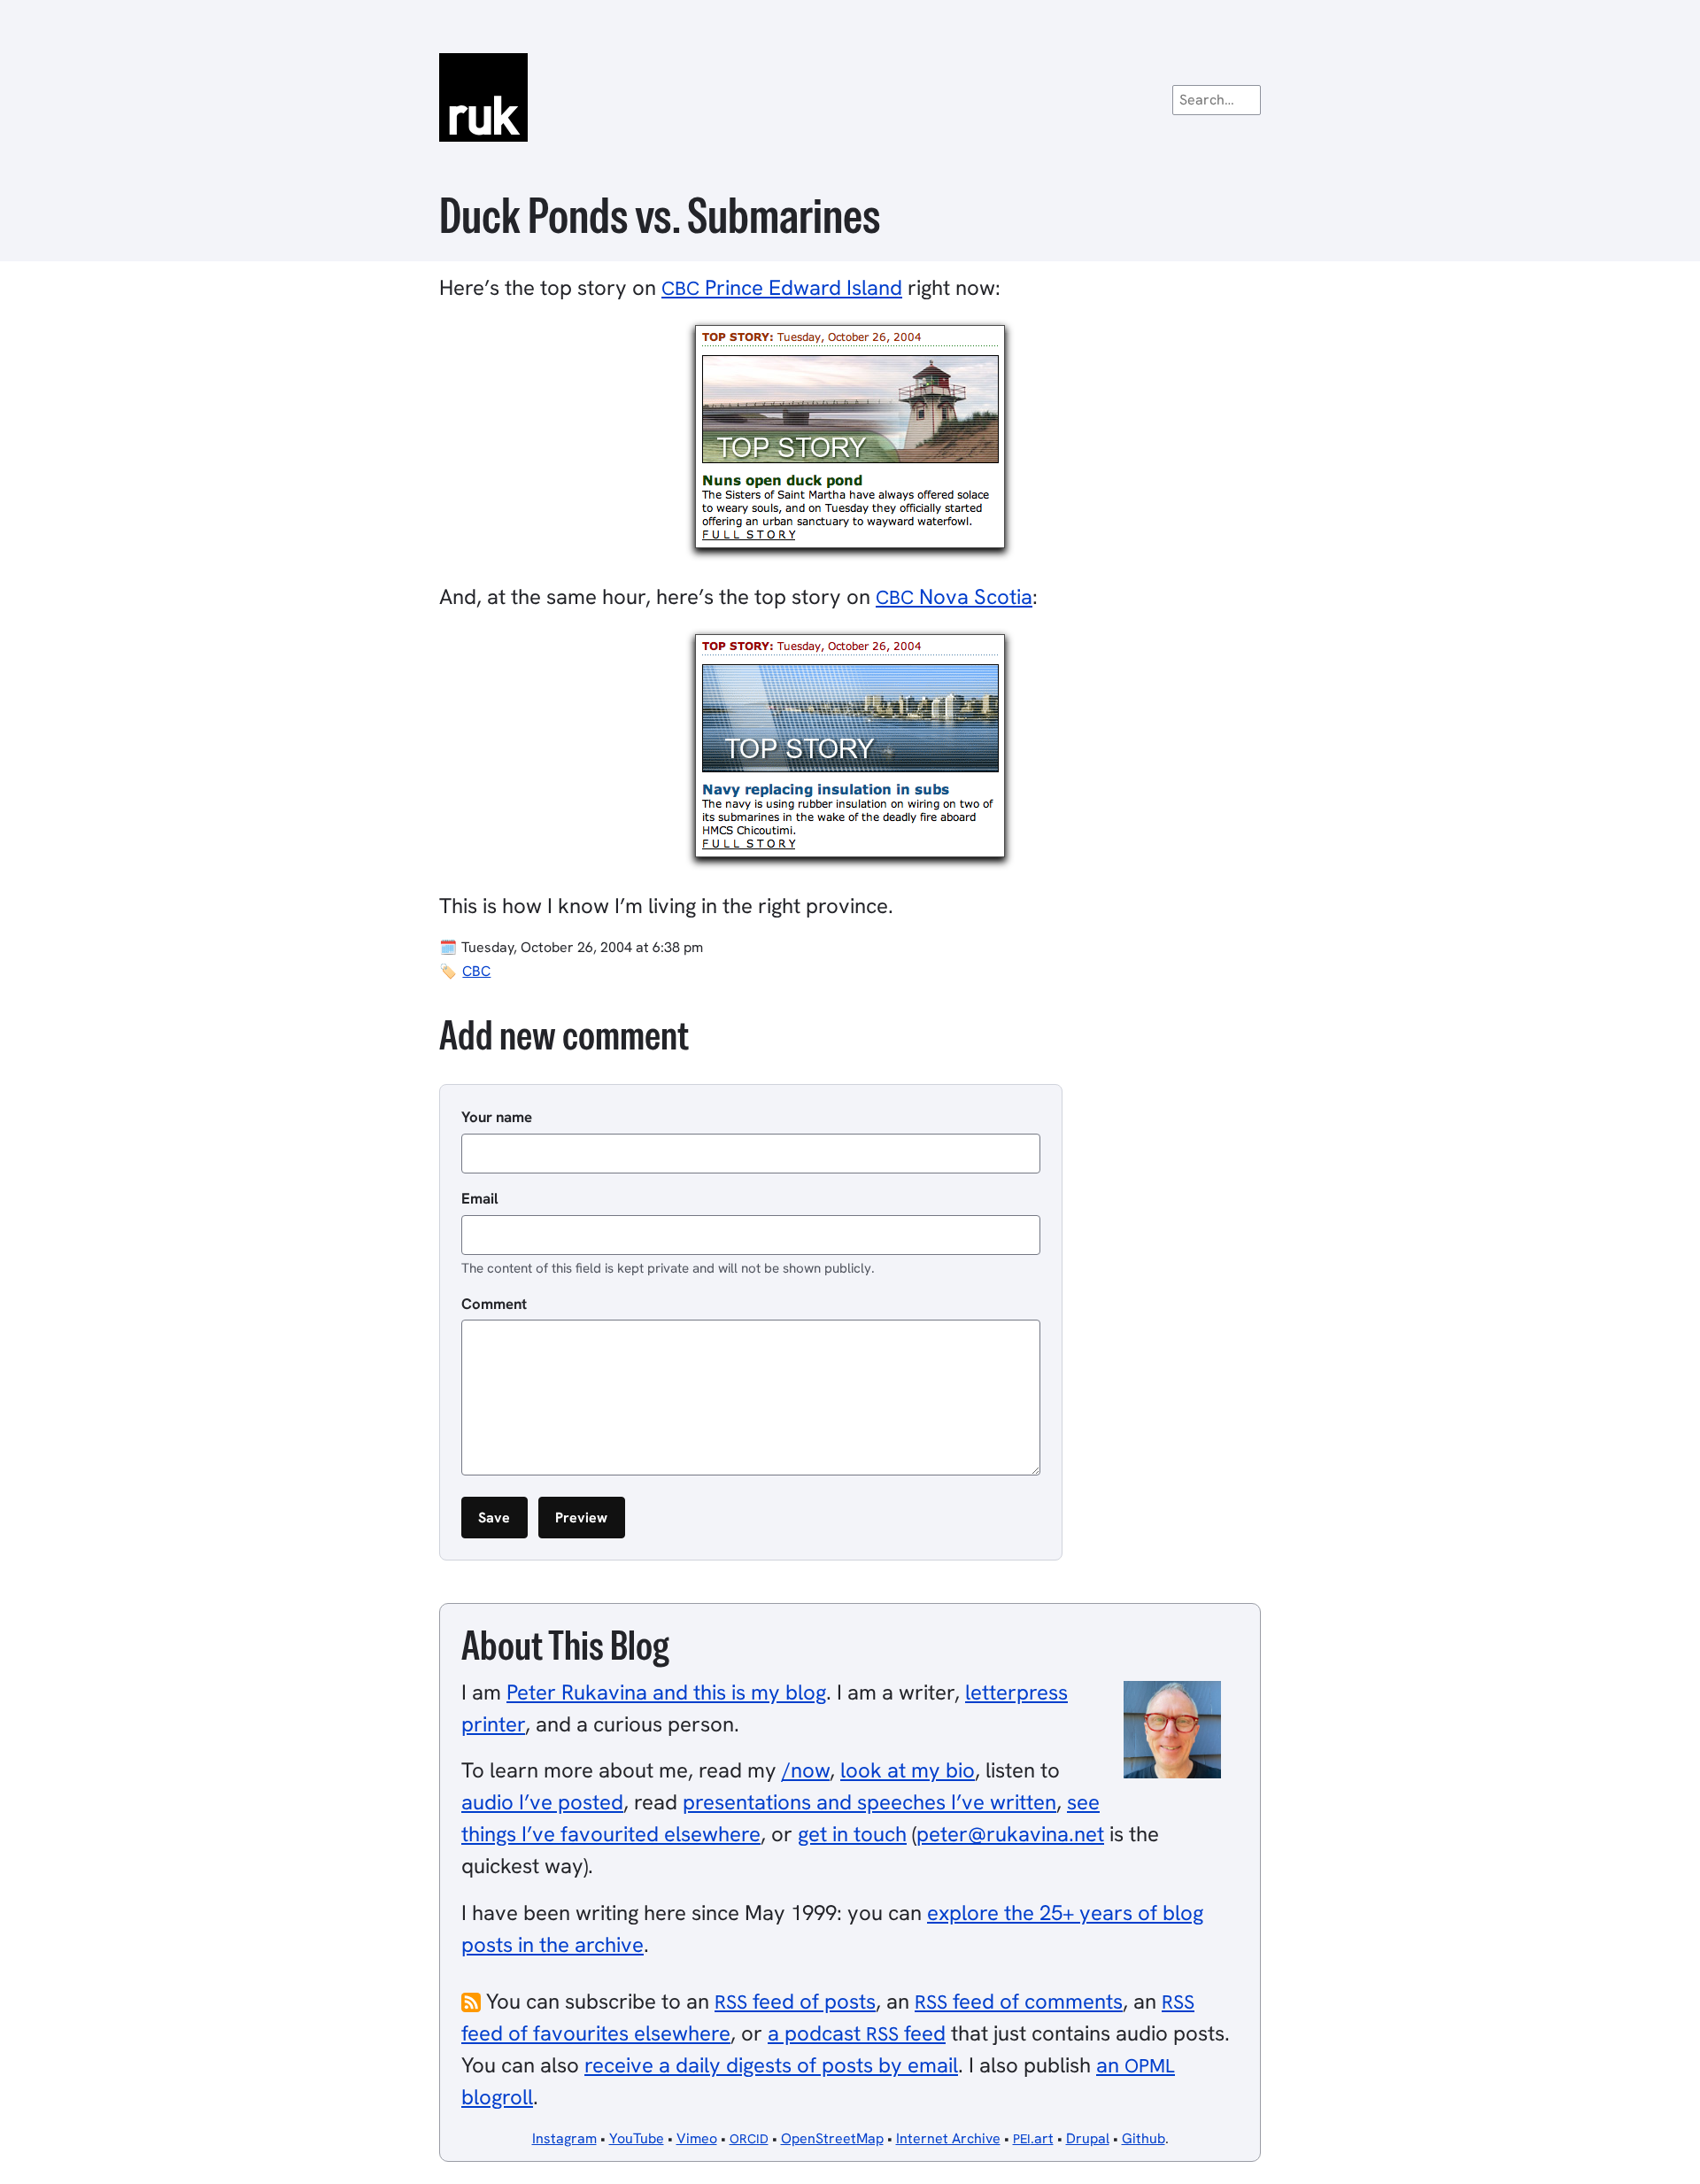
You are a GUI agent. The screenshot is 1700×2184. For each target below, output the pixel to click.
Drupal (1088, 2138)
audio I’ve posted (542, 1802)
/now (806, 1770)
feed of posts (795, 2001)
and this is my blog (666, 1692)
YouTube (637, 2138)
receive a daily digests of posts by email (771, 2065)
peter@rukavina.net (1010, 1834)
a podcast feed (857, 2033)
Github (1144, 2138)
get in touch (852, 1834)
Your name (497, 1117)
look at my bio (908, 1770)
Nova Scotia (954, 596)
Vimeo (697, 2138)
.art (1033, 2138)
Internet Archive (948, 2138)
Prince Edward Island (782, 287)
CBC (476, 971)
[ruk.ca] (850, 97)
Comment (494, 1304)
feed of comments (1019, 2001)
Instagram (564, 2138)
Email (480, 1198)
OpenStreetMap (832, 2138)
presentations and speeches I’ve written (869, 1802)
